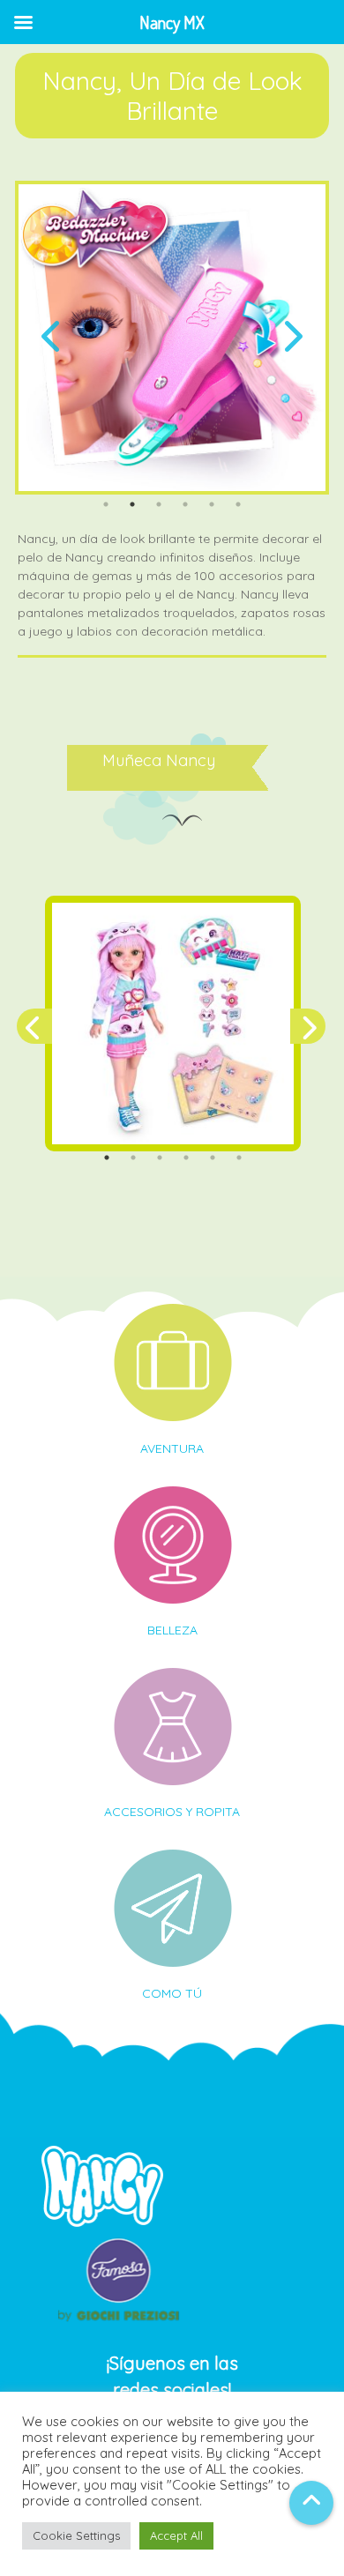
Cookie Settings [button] (76, 2535)
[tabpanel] (172, 338)
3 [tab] (159, 504)
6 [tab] (238, 504)
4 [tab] (185, 504)
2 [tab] (132, 504)
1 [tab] (106, 504)
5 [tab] (212, 504)
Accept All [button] (176, 2535)
